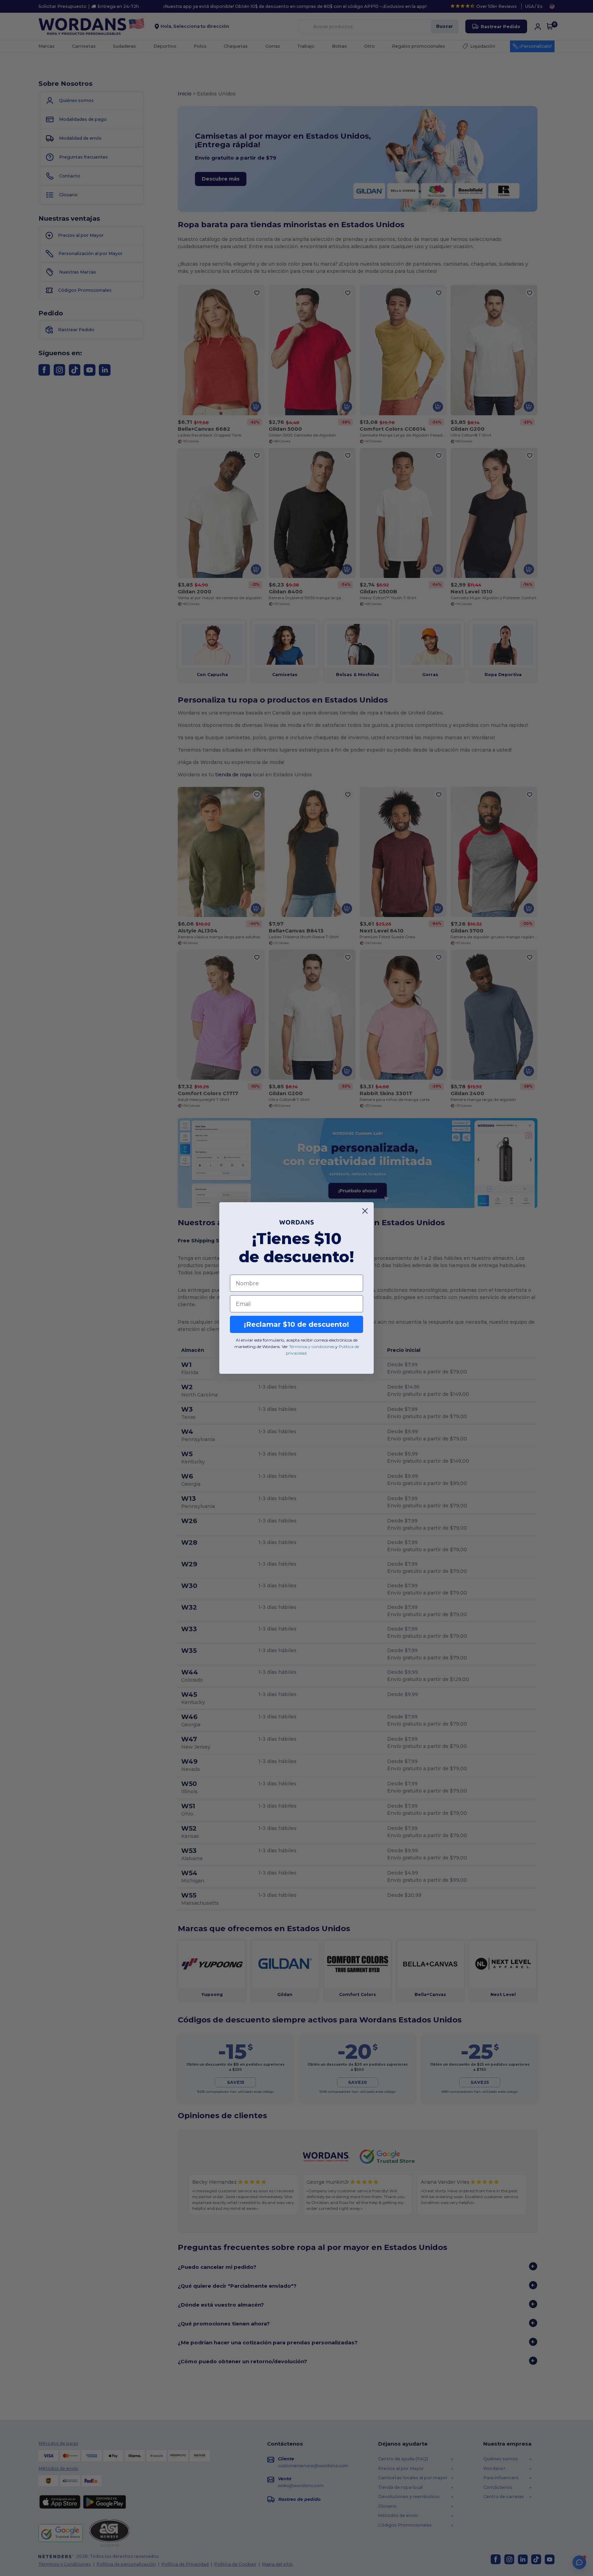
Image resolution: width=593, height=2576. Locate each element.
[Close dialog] (365, 1211)
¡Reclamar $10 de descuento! (296, 1324)
